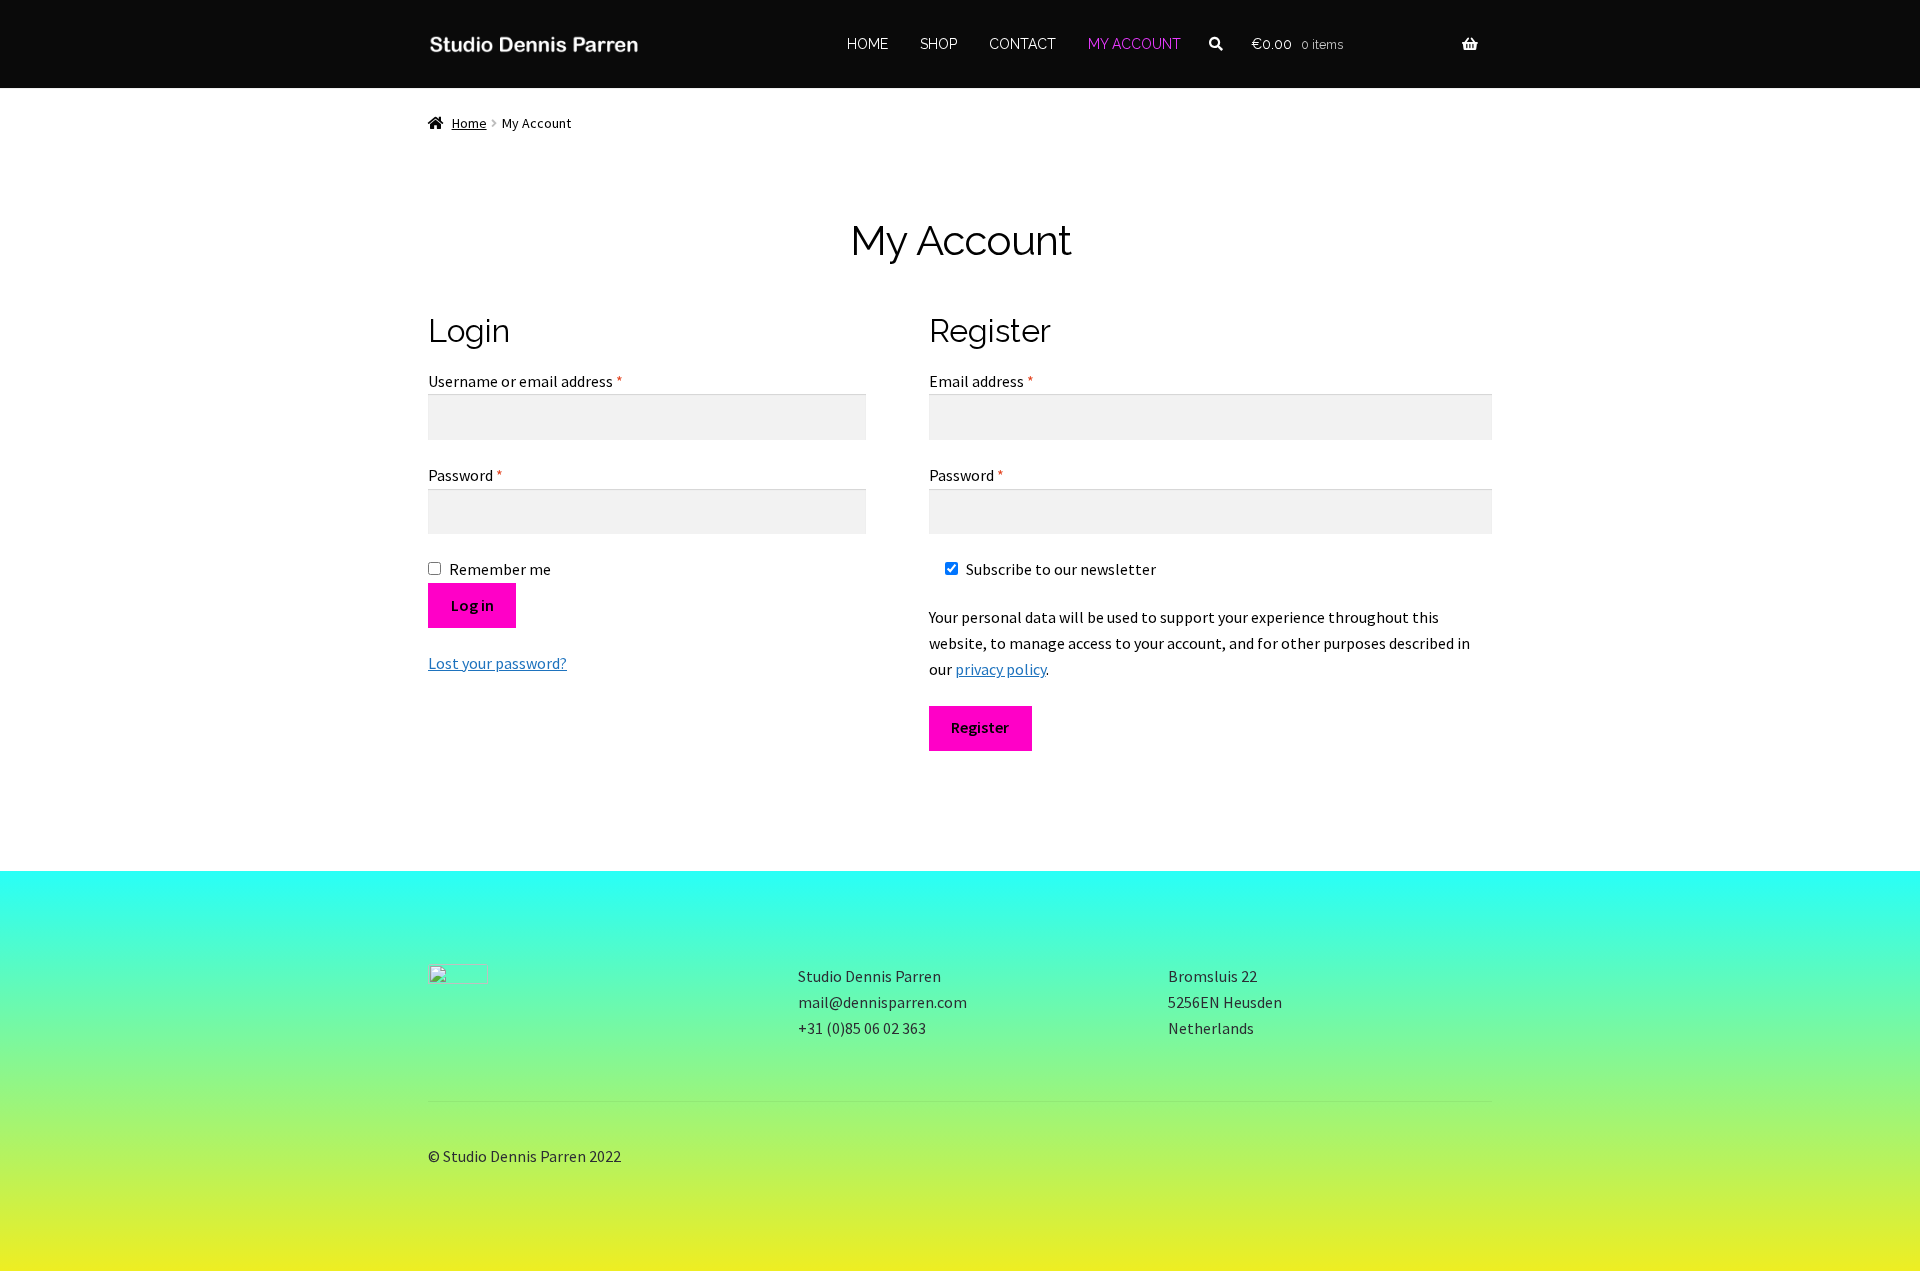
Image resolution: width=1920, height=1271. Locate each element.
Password (495, 474)
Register (980, 727)
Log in (472, 605)
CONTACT (1022, 44)
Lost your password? (497, 663)
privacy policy (1000, 669)
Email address (1011, 380)
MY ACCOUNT (1134, 44)
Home (469, 123)
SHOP (938, 44)
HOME (867, 44)
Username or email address (555, 380)
